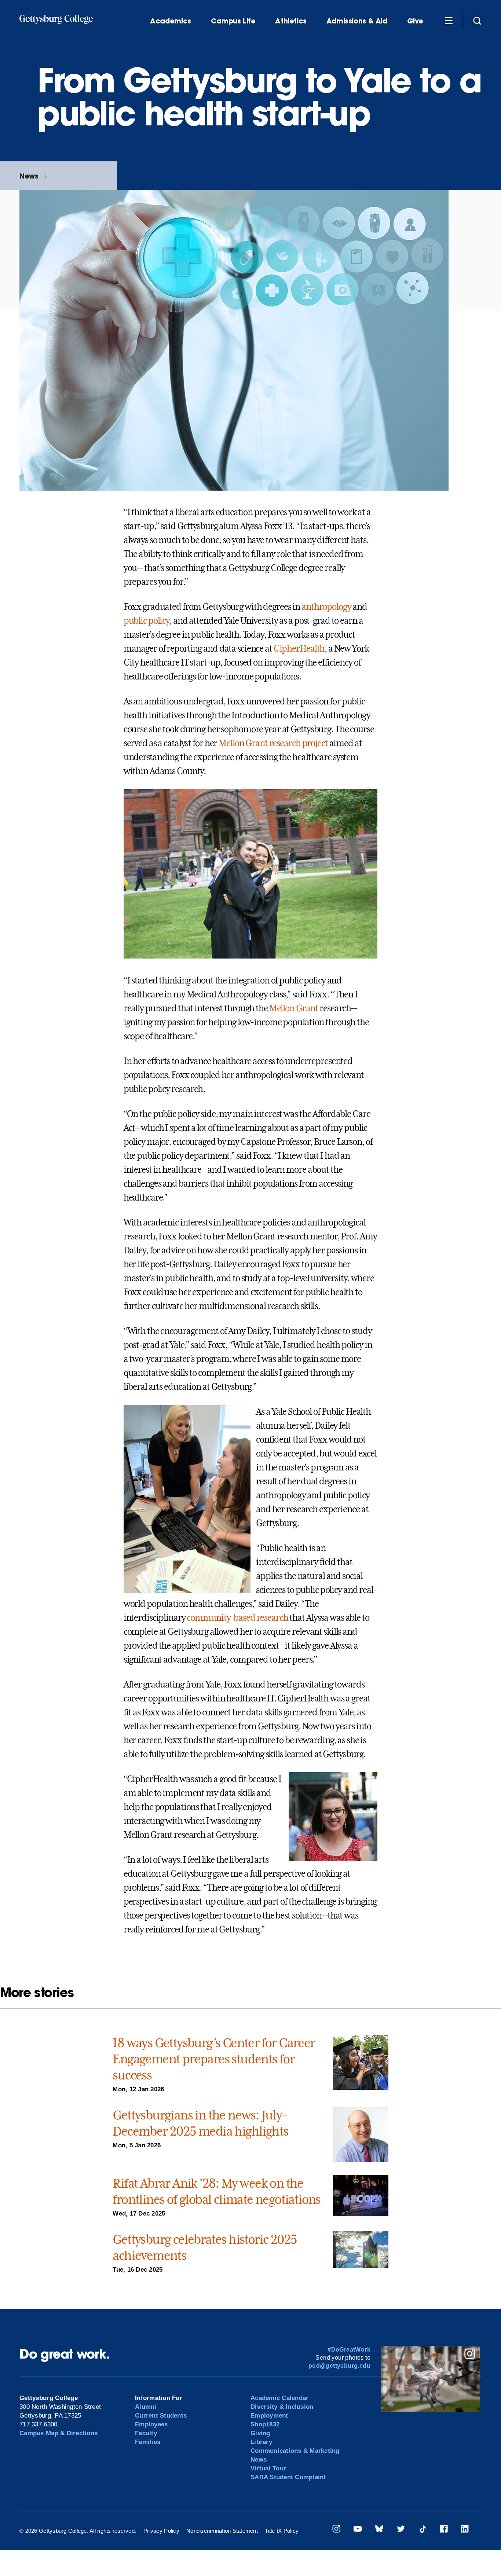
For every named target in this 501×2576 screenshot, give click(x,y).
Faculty (146, 2433)
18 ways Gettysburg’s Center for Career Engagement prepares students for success (214, 2059)
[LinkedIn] (465, 2530)
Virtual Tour (268, 2468)
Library (261, 2442)
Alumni (146, 2407)
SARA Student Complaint (288, 2477)
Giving (260, 2433)
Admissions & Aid (357, 21)
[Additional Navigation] (449, 21)
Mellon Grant (294, 1008)
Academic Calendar (279, 2398)
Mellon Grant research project (273, 743)
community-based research (237, 1618)
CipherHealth (299, 649)
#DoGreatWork (349, 2350)
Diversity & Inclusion (282, 2407)
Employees (151, 2424)
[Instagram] (336, 2530)
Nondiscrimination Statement (222, 2531)
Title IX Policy (282, 2531)
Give (415, 21)
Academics (171, 21)
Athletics (291, 21)
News (29, 176)
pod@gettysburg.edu (339, 2366)
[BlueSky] (379, 2530)
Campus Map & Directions (58, 2433)
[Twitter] (401, 2530)
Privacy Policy (161, 2531)
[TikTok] (423, 2530)
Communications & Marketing (295, 2451)
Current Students (161, 2416)
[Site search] (477, 21)
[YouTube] (358, 2530)
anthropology (326, 607)
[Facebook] (444, 2530)
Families (148, 2442)
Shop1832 (265, 2424)
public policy (147, 621)
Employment (269, 2416)
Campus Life (233, 21)
